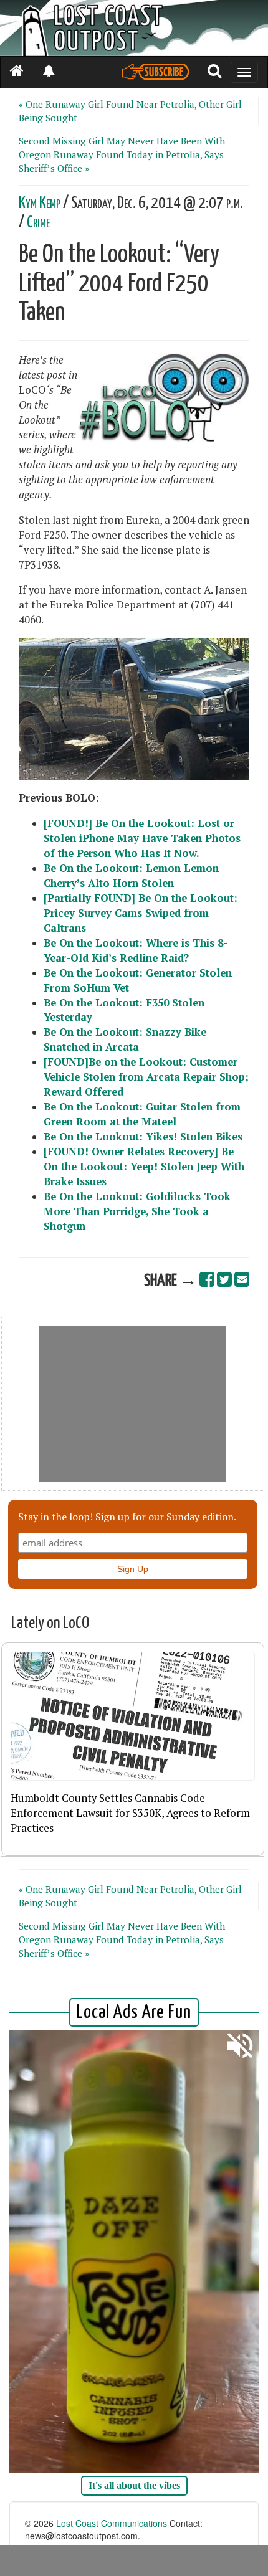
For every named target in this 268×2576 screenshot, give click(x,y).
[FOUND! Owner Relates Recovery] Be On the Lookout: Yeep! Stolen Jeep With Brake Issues (144, 1167)
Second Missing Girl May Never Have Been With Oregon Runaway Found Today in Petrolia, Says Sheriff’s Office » (122, 154)
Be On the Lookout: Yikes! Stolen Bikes (143, 1137)
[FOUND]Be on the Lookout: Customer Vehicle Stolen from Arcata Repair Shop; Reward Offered (146, 1077)
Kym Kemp (40, 203)
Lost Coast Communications (112, 2523)
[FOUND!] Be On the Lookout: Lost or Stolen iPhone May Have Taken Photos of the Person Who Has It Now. (142, 838)
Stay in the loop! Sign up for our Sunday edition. (127, 1517)
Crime (38, 223)
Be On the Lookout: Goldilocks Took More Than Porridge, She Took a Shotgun (137, 1211)
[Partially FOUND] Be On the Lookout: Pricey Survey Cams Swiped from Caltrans (141, 913)
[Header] (134, 28)
